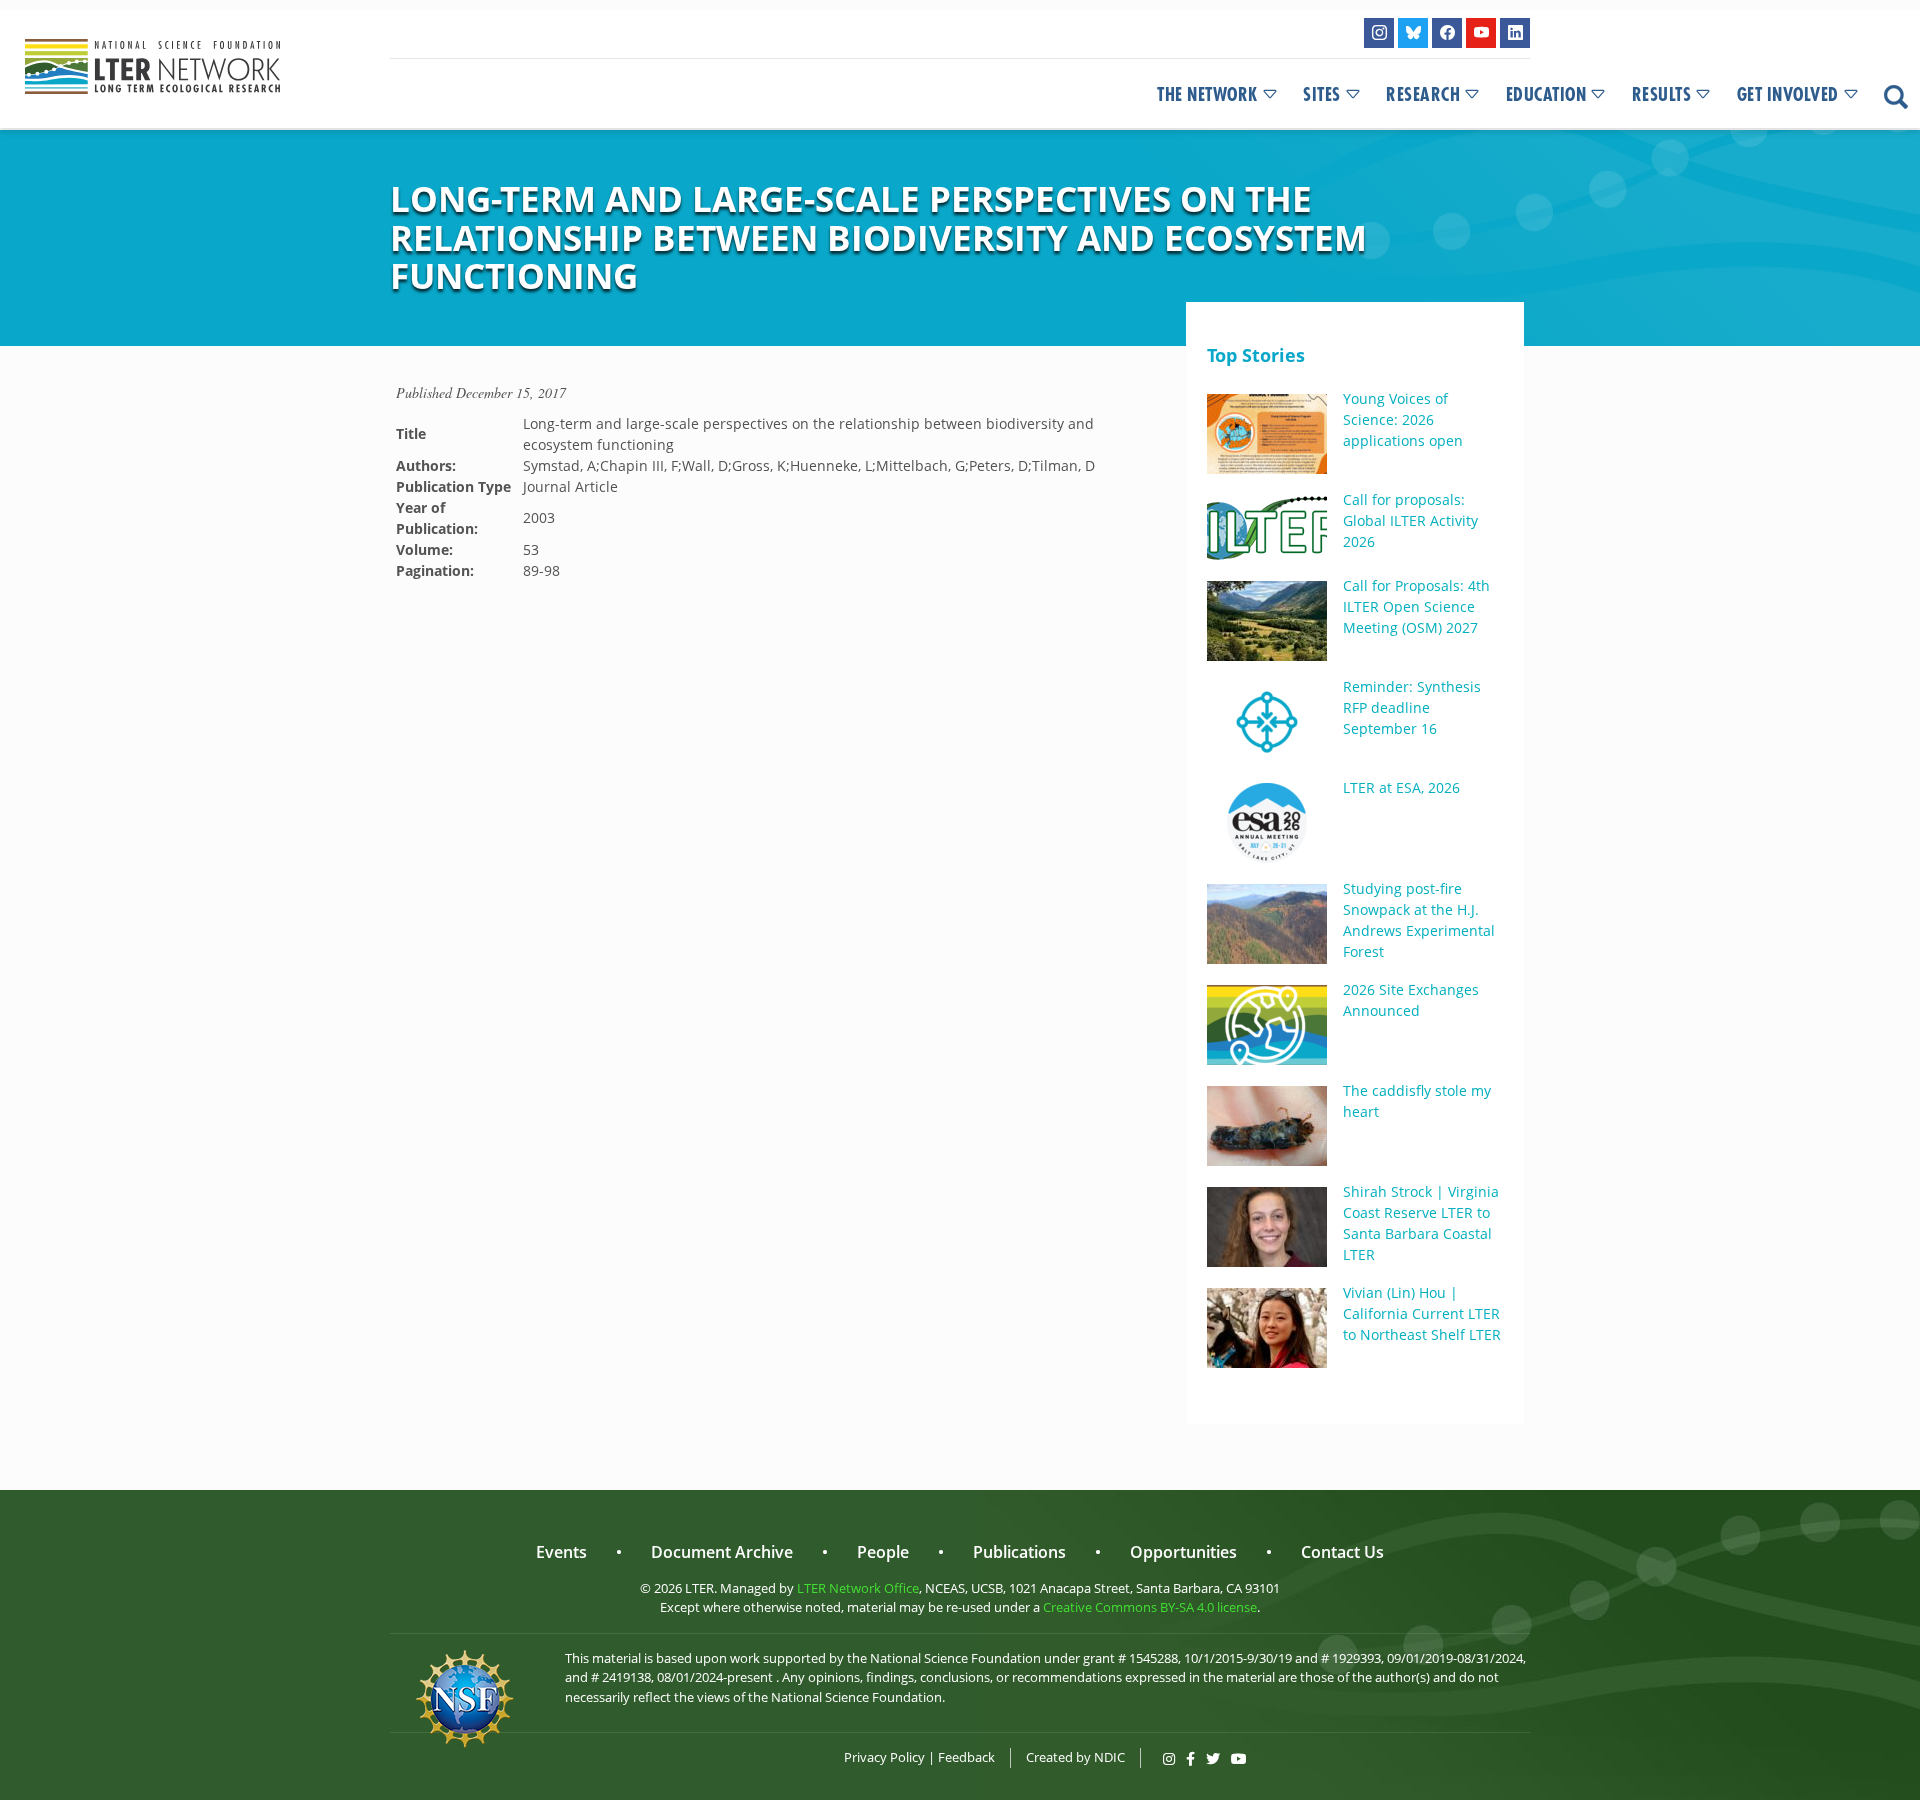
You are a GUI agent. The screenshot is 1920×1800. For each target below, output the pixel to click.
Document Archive (722, 1552)
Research (1423, 95)
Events (561, 1552)
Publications (1019, 1552)
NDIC (1109, 1757)
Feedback (966, 1757)
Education (1546, 95)
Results (1662, 95)
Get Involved (1788, 95)
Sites (1322, 95)
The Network (1207, 95)
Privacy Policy (884, 1757)
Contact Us (1342, 1552)
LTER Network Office (858, 1588)
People (883, 1552)
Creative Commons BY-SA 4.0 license (1150, 1607)
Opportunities (1183, 1552)
